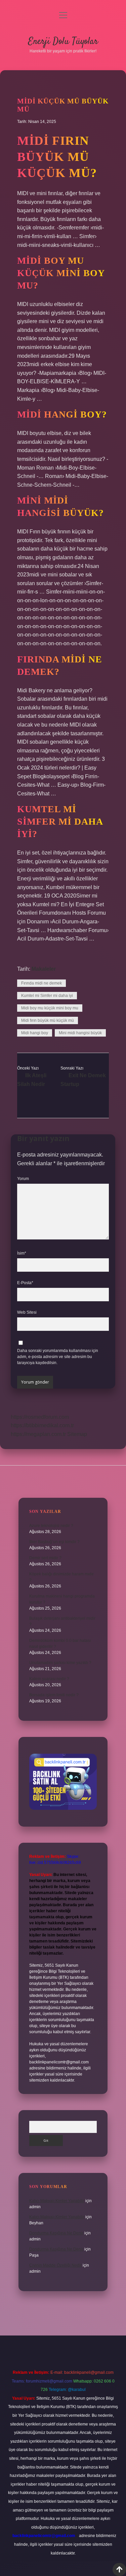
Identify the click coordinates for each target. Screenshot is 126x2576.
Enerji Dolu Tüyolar (63, 42)
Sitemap (77, 1434)
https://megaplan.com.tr (38, 1434)
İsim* (22, 1253)
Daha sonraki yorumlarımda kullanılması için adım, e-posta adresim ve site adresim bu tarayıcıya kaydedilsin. (58, 1357)
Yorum (23, 1179)
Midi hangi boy (35, 1033)
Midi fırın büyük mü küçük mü (48, 1020)
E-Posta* (25, 1283)
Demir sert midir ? (45, 1558)
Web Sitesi (27, 1312)
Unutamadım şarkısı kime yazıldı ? (60, 1663)
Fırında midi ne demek (41, 983)
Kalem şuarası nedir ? (49, 1679)
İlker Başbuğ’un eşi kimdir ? (54, 1542)
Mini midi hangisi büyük (80, 1033)
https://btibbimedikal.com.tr (42, 1425)
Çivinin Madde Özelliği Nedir (55, 2265)
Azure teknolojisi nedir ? (51, 1526)
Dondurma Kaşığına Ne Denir (56, 2233)
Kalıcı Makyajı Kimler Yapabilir (57, 2201)
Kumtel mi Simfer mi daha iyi (47, 996)
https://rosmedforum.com (40, 1417)
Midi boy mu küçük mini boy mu (50, 1008)
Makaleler (44, 969)
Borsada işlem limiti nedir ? (54, 1695)
